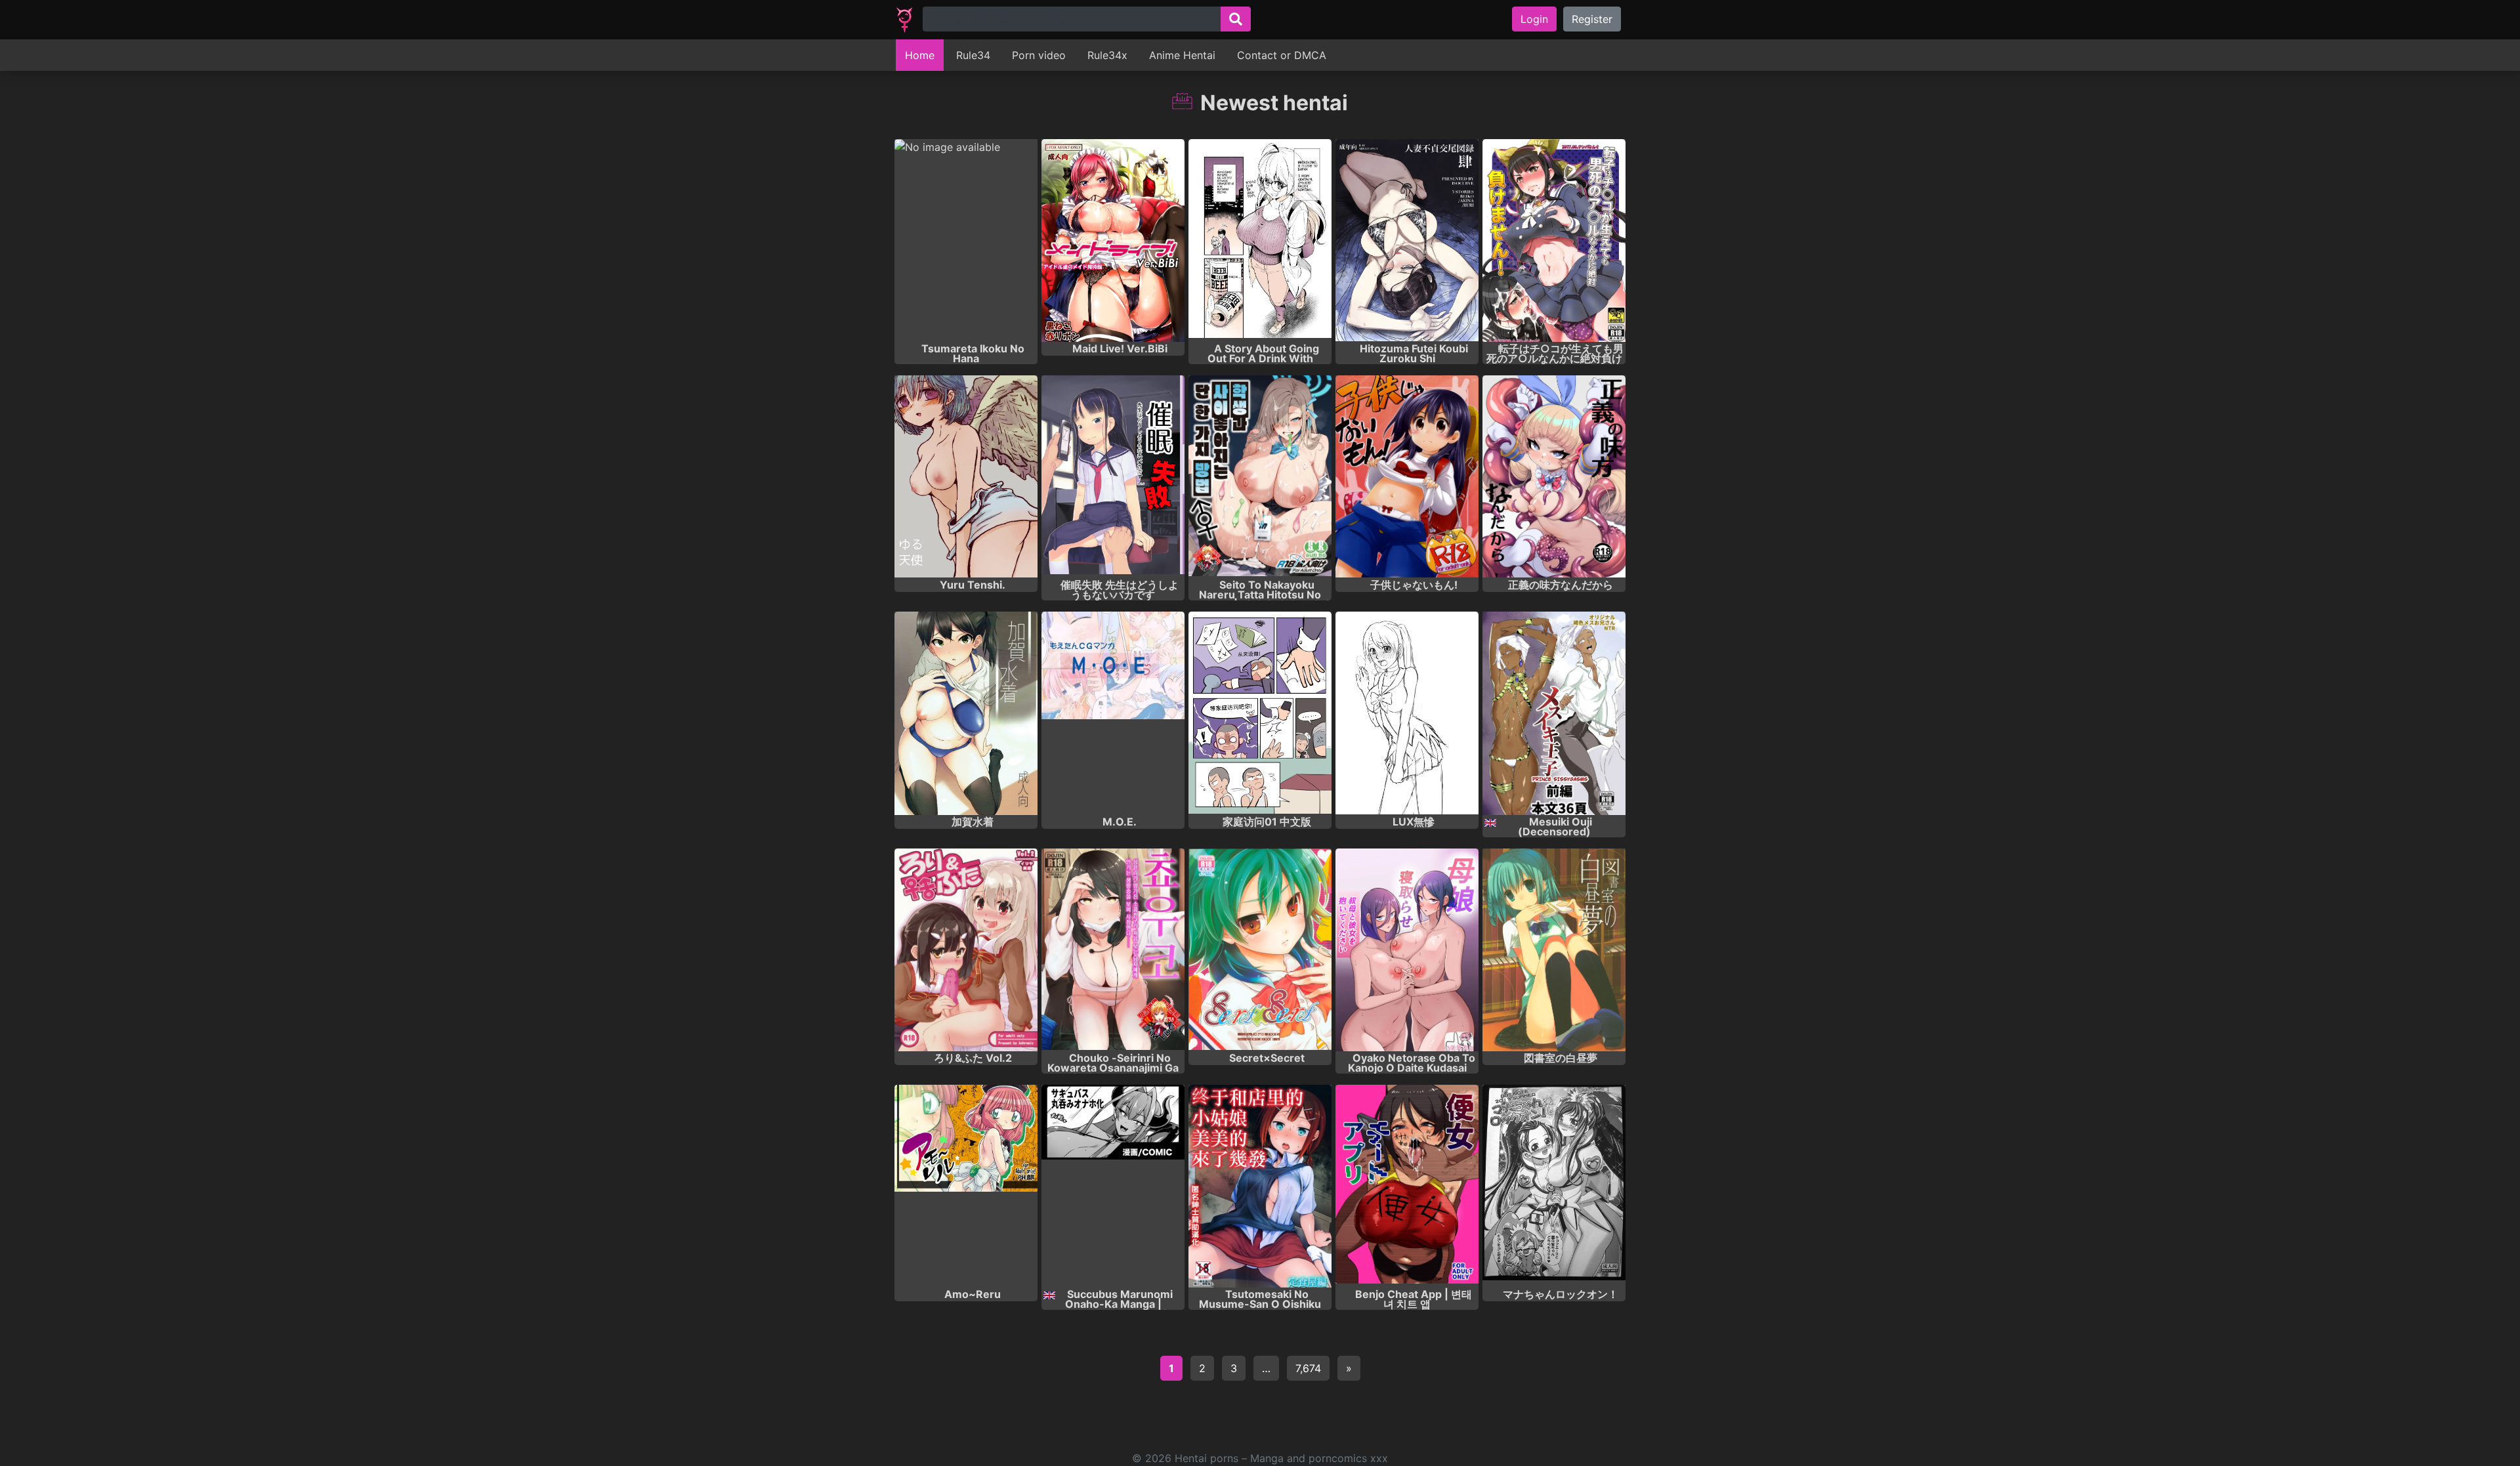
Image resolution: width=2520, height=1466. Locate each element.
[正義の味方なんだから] (1554, 477)
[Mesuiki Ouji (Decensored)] (1554, 713)
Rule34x (1107, 55)
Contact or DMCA (1282, 55)
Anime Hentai (1182, 55)
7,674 (1308, 1368)
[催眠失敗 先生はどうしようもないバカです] (1113, 477)
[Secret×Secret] (1260, 950)
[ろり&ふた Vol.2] (966, 950)
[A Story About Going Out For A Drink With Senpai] (1260, 241)
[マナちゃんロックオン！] (1554, 1186)
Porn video (1039, 55)
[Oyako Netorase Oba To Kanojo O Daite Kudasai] (1407, 950)
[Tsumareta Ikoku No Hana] (966, 241)
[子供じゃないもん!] (1407, 477)
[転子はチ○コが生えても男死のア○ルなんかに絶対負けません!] (1554, 241)
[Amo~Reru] (966, 1186)
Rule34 (973, 55)
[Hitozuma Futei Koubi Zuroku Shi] (1407, 241)
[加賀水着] (966, 713)
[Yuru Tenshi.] (966, 477)
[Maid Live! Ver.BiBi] (1113, 241)
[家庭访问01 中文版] (1260, 713)
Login (1534, 19)
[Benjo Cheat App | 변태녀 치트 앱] (1407, 1186)
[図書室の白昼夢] (1554, 950)
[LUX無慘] (1407, 713)
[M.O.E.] (1113, 713)
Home (920, 55)
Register (1592, 19)
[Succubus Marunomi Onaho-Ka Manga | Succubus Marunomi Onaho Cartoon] (1113, 1186)
